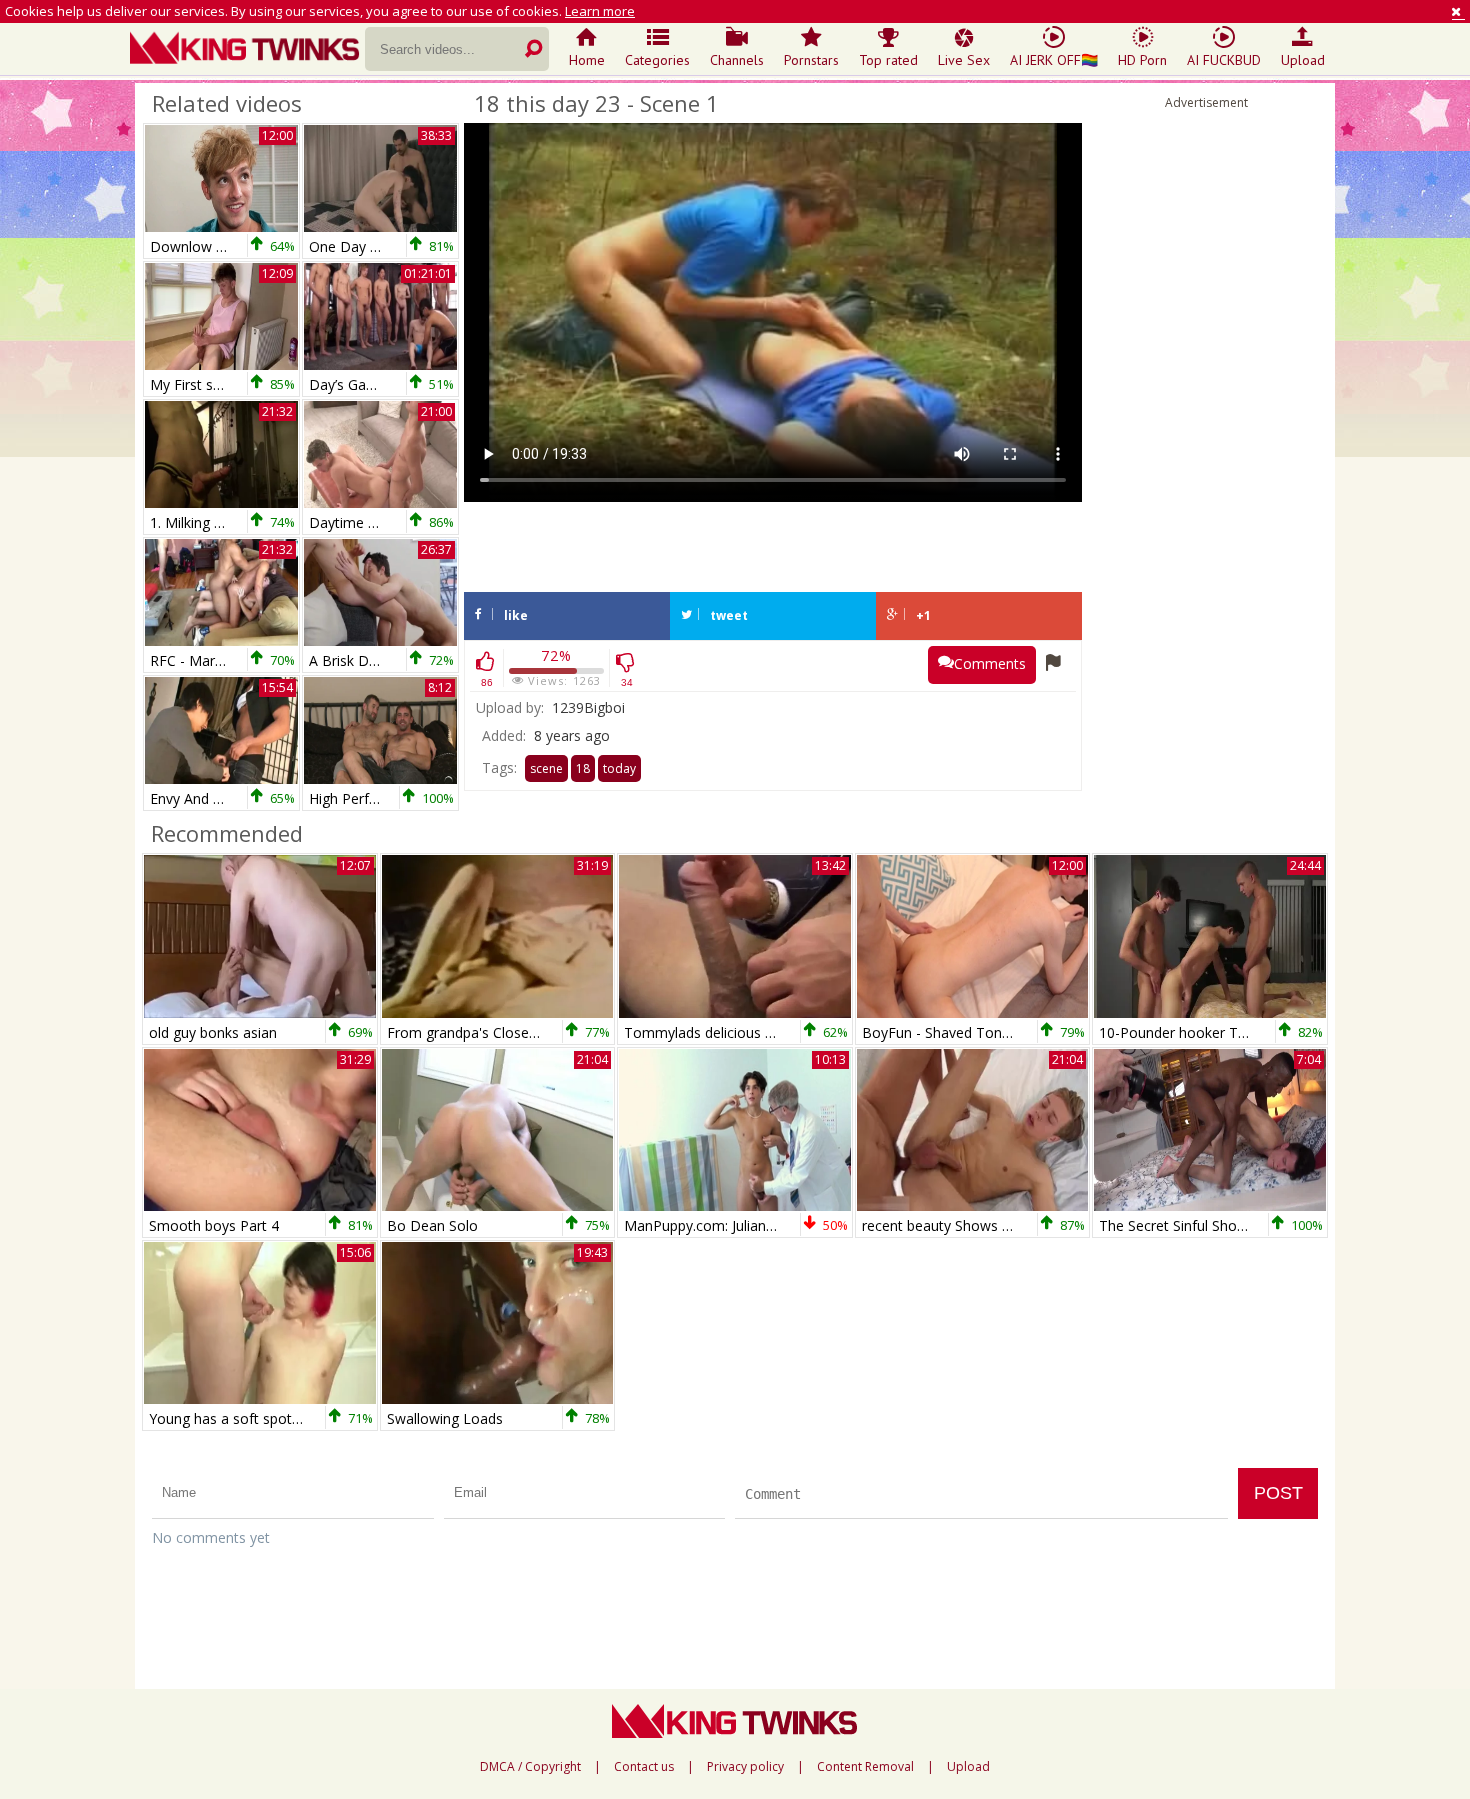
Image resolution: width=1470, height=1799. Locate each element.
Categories (657, 60)
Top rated (888, 60)
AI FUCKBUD (1224, 60)
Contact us (644, 1767)
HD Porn (1142, 60)
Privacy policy (745, 1767)
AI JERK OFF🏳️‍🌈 (1054, 60)
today (619, 768)
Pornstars (811, 60)
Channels (737, 60)
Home (587, 60)
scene (546, 768)
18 (583, 768)
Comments (990, 663)
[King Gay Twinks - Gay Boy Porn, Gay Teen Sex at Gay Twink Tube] (247, 50)
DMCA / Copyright (530, 1767)
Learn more (600, 11)
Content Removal (865, 1767)
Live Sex (964, 60)
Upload (1303, 60)
